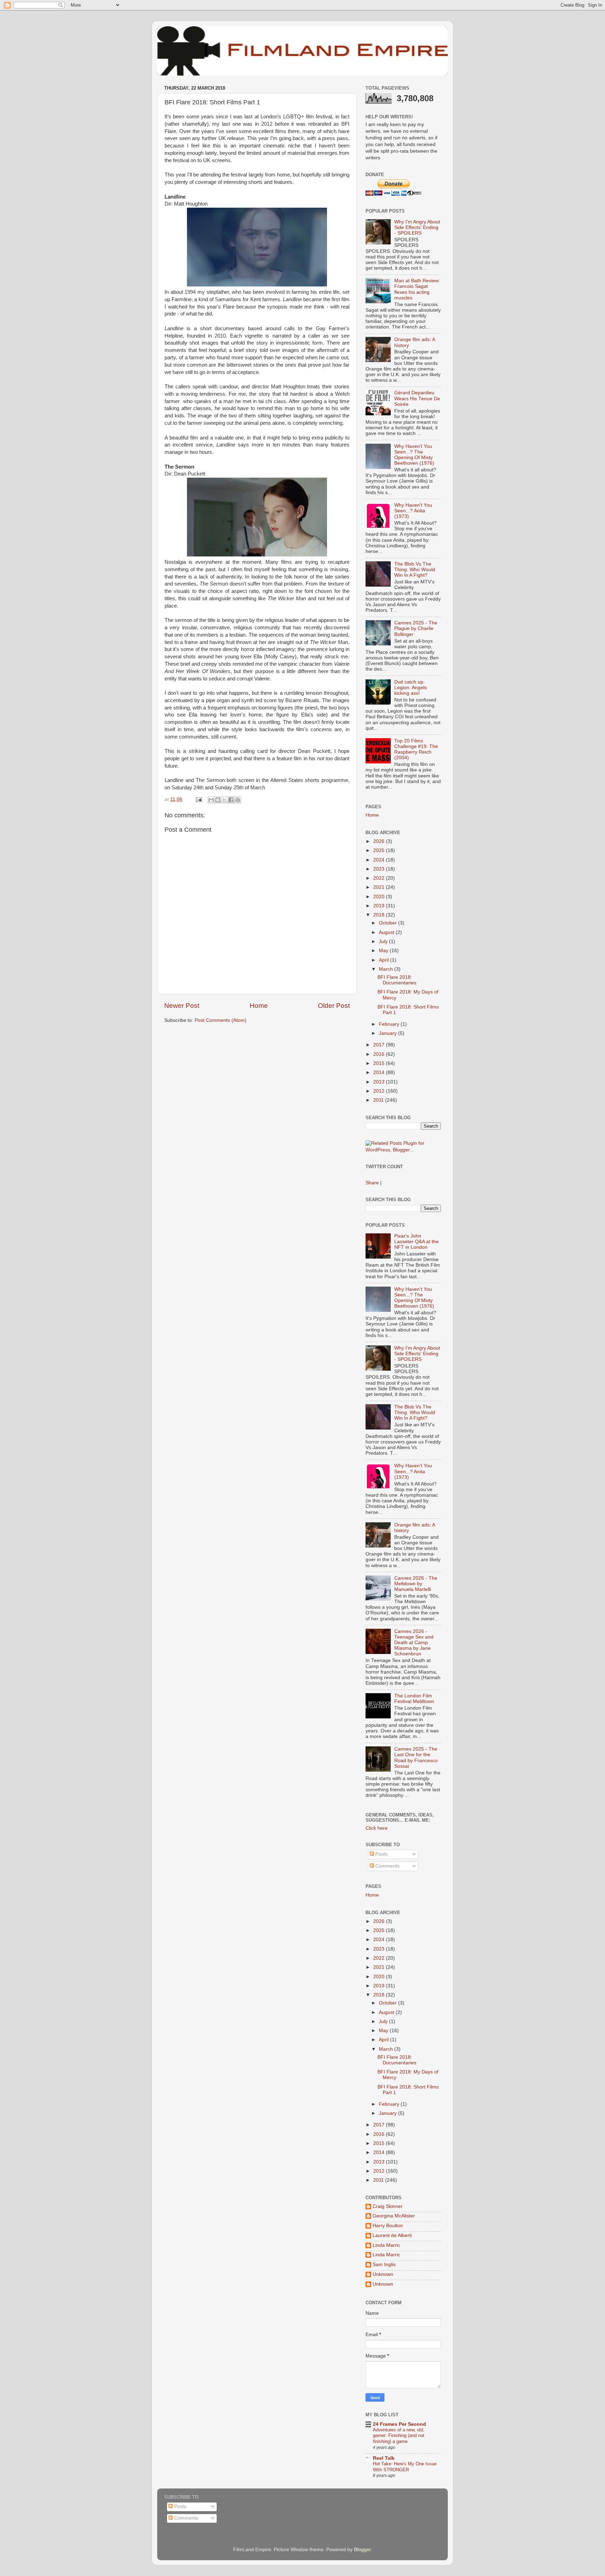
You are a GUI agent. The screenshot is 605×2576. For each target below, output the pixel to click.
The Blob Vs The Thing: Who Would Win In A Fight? (415, 570)
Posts (381, 1854)
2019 (380, 906)
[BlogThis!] (218, 800)
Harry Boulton (388, 2226)
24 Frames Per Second (399, 2424)
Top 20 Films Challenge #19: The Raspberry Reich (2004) (416, 749)
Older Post (334, 1006)
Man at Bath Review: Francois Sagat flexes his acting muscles (417, 289)
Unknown (383, 2274)
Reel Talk (384, 2458)
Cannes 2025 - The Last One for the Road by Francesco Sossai (416, 1758)
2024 (380, 860)
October (388, 923)
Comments (387, 1866)
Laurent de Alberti (392, 2235)
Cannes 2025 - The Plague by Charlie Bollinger (416, 628)
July (384, 941)
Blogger (362, 2550)
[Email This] (211, 800)
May (384, 951)
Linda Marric (386, 2245)
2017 (380, 1045)
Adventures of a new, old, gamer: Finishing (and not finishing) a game (399, 2436)
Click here (377, 1828)
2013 (380, 1082)
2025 (380, 850)
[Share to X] (224, 800)
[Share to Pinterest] (238, 800)
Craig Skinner (388, 2206)
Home (259, 1006)
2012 (380, 1091)
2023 (380, 869)
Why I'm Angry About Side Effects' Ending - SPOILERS (417, 227)
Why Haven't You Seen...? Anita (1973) (413, 511)
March (387, 969)
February (390, 1024)
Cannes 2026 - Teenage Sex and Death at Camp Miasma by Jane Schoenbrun (414, 1643)
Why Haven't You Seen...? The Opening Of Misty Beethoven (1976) (414, 455)
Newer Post (182, 1006)
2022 (380, 878)
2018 (380, 915)
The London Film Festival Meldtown (414, 1699)
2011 (379, 1100)
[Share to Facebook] (231, 800)
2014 (380, 1072)
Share (372, 1183)
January (388, 1033)
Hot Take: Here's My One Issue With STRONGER (405, 2467)
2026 (380, 841)
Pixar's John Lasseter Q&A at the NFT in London (416, 1242)
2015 (380, 1063)
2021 (380, 887)
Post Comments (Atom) (221, 1020)
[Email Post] (198, 799)
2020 (380, 897)
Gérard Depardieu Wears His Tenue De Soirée (417, 398)
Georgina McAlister (394, 2216)
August (387, 932)
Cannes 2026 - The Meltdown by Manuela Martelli (416, 1584)
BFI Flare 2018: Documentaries (397, 980)
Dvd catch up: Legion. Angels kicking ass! (411, 688)
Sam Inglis (384, 2265)
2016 (380, 1054)
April (384, 960)
